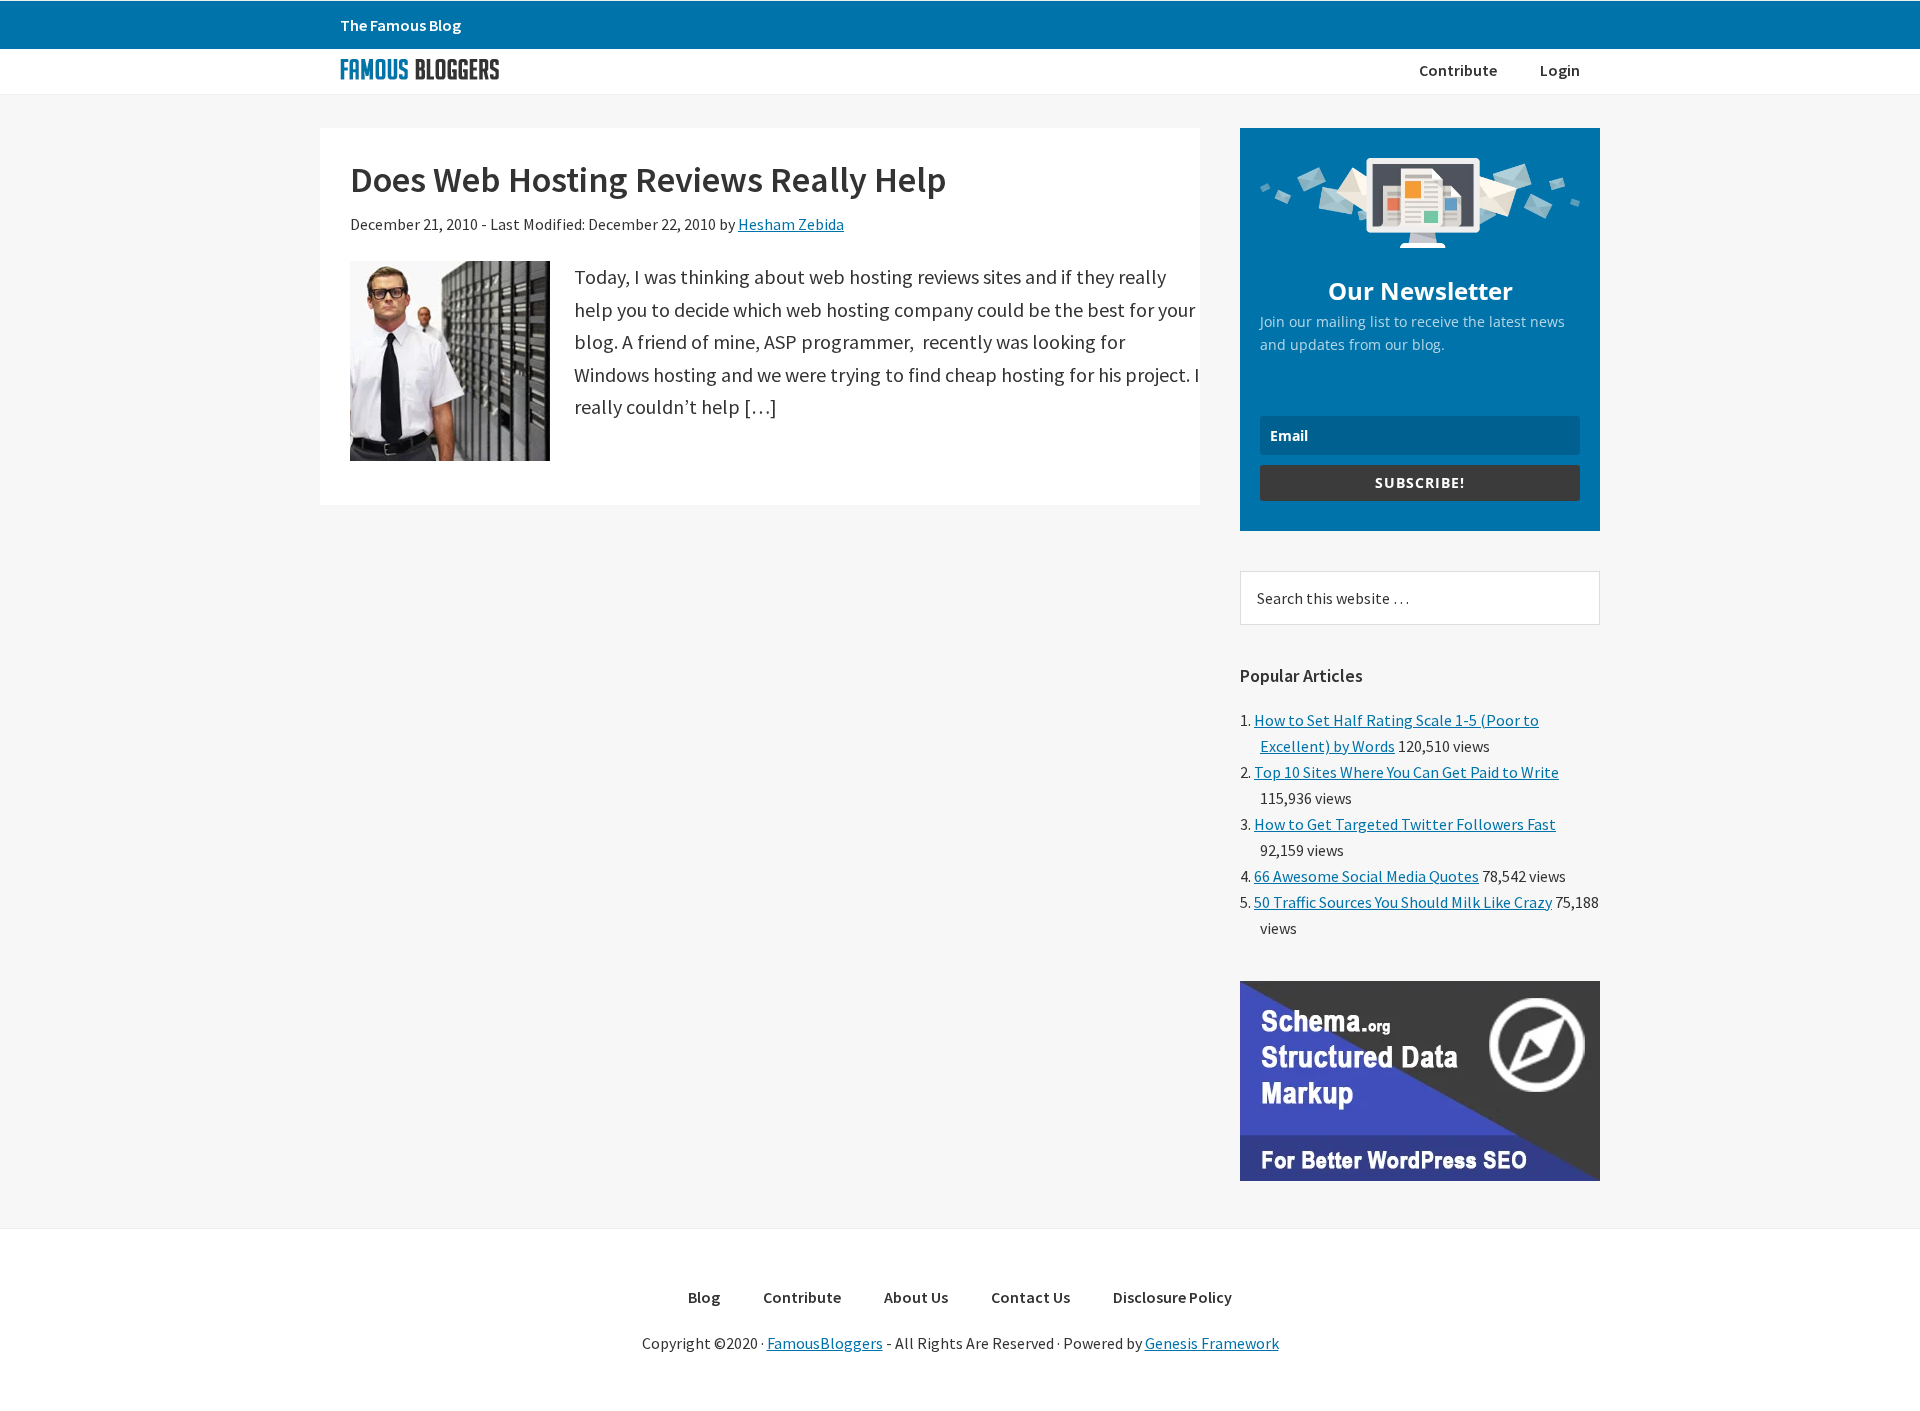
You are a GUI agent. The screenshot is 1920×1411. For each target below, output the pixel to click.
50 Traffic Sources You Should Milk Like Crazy (1403, 902)
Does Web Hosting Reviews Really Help (648, 179)
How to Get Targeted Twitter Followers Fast (1405, 824)
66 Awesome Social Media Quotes (1366, 876)
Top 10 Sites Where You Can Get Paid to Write (1406, 772)
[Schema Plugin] (1420, 1175)
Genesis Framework (1212, 1343)
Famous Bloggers (419, 69)
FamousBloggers (825, 1343)
